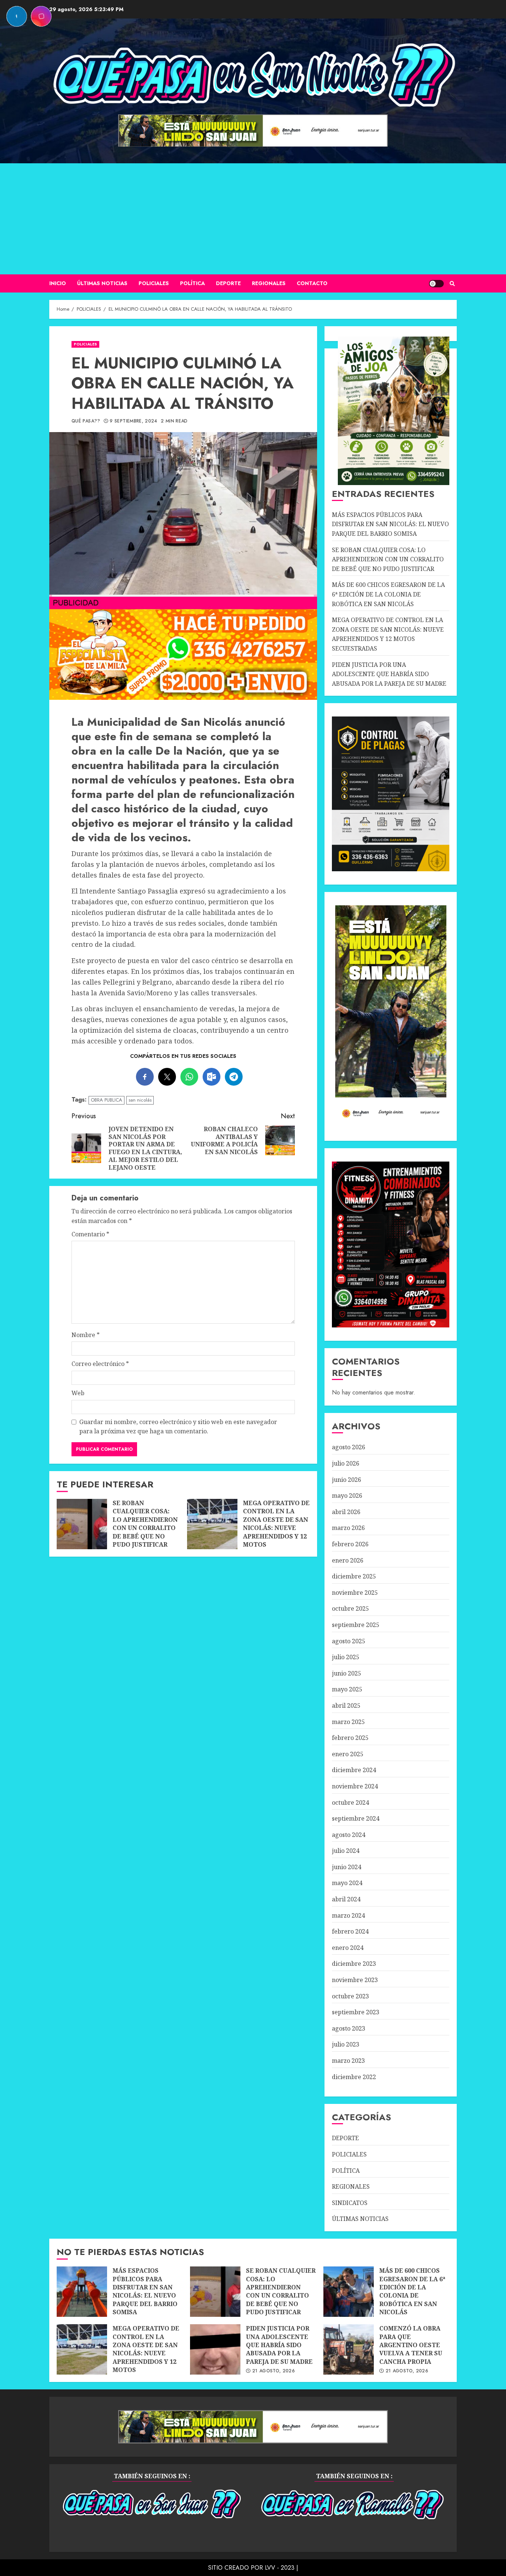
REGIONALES (269, 283)
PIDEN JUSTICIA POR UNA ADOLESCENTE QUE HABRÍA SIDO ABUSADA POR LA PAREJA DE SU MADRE (389, 674)
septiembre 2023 (356, 2012)
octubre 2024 (350, 1802)
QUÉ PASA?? (86, 421)
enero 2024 (348, 1948)
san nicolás (140, 1100)
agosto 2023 (349, 2028)
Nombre (86, 1335)
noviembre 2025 (355, 1593)
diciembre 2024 (354, 1770)
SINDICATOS (350, 2203)
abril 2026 (346, 1512)
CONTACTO (312, 283)
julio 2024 (346, 1851)
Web (78, 1393)
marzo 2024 (348, 1915)
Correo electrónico (100, 1364)
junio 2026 (347, 1480)
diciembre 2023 (354, 1964)
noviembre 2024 (355, 1786)
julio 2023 (346, 2044)
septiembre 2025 (356, 1625)
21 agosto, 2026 (274, 2371)
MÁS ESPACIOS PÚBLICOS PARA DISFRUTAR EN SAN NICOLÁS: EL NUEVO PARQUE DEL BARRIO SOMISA (390, 524)
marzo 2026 (348, 1528)
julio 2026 (346, 1463)
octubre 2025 (350, 1608)
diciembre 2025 (354, 1576)
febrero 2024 (350, 1931)
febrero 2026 (350, 1544)
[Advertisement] (253, 219)
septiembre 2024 (356, 1818)
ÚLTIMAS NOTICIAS (102, 283)
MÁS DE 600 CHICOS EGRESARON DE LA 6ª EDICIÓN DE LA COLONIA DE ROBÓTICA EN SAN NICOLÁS (388, 594)
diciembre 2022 (354, 2077)
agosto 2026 (349, 1447)
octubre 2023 (350, 1996)
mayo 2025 (347, 1689)
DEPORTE (228, 283)
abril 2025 (346, 1705)
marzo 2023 (348, 2061)
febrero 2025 (350, 1738)
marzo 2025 (348, 1722)
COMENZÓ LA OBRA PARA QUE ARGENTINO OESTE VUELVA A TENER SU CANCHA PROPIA (349, 2349)
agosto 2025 (349, 1641)
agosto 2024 (349, 1835)
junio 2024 (347, 1867)
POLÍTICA (192, 283)
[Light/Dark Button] (436, 284)
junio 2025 (347, 1673)
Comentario (90, 1234)
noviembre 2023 (355, 1980)
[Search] (452, 284)
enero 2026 (348, 1560)
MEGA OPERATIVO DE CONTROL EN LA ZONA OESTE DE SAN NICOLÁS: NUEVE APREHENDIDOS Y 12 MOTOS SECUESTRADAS (212, 1524)
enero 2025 (348, 1754)
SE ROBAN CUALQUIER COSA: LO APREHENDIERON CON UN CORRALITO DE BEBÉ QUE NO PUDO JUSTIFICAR (82, 1524)
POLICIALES (154, 283)
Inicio (58, 283)
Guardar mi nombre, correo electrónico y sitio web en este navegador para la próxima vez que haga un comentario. (178, 1427)
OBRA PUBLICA (106, 1100)
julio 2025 (346, 1657)
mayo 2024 (347, 1883)
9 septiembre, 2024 (133, 421)
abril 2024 (346, 1899)
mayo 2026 (347, 1496)
